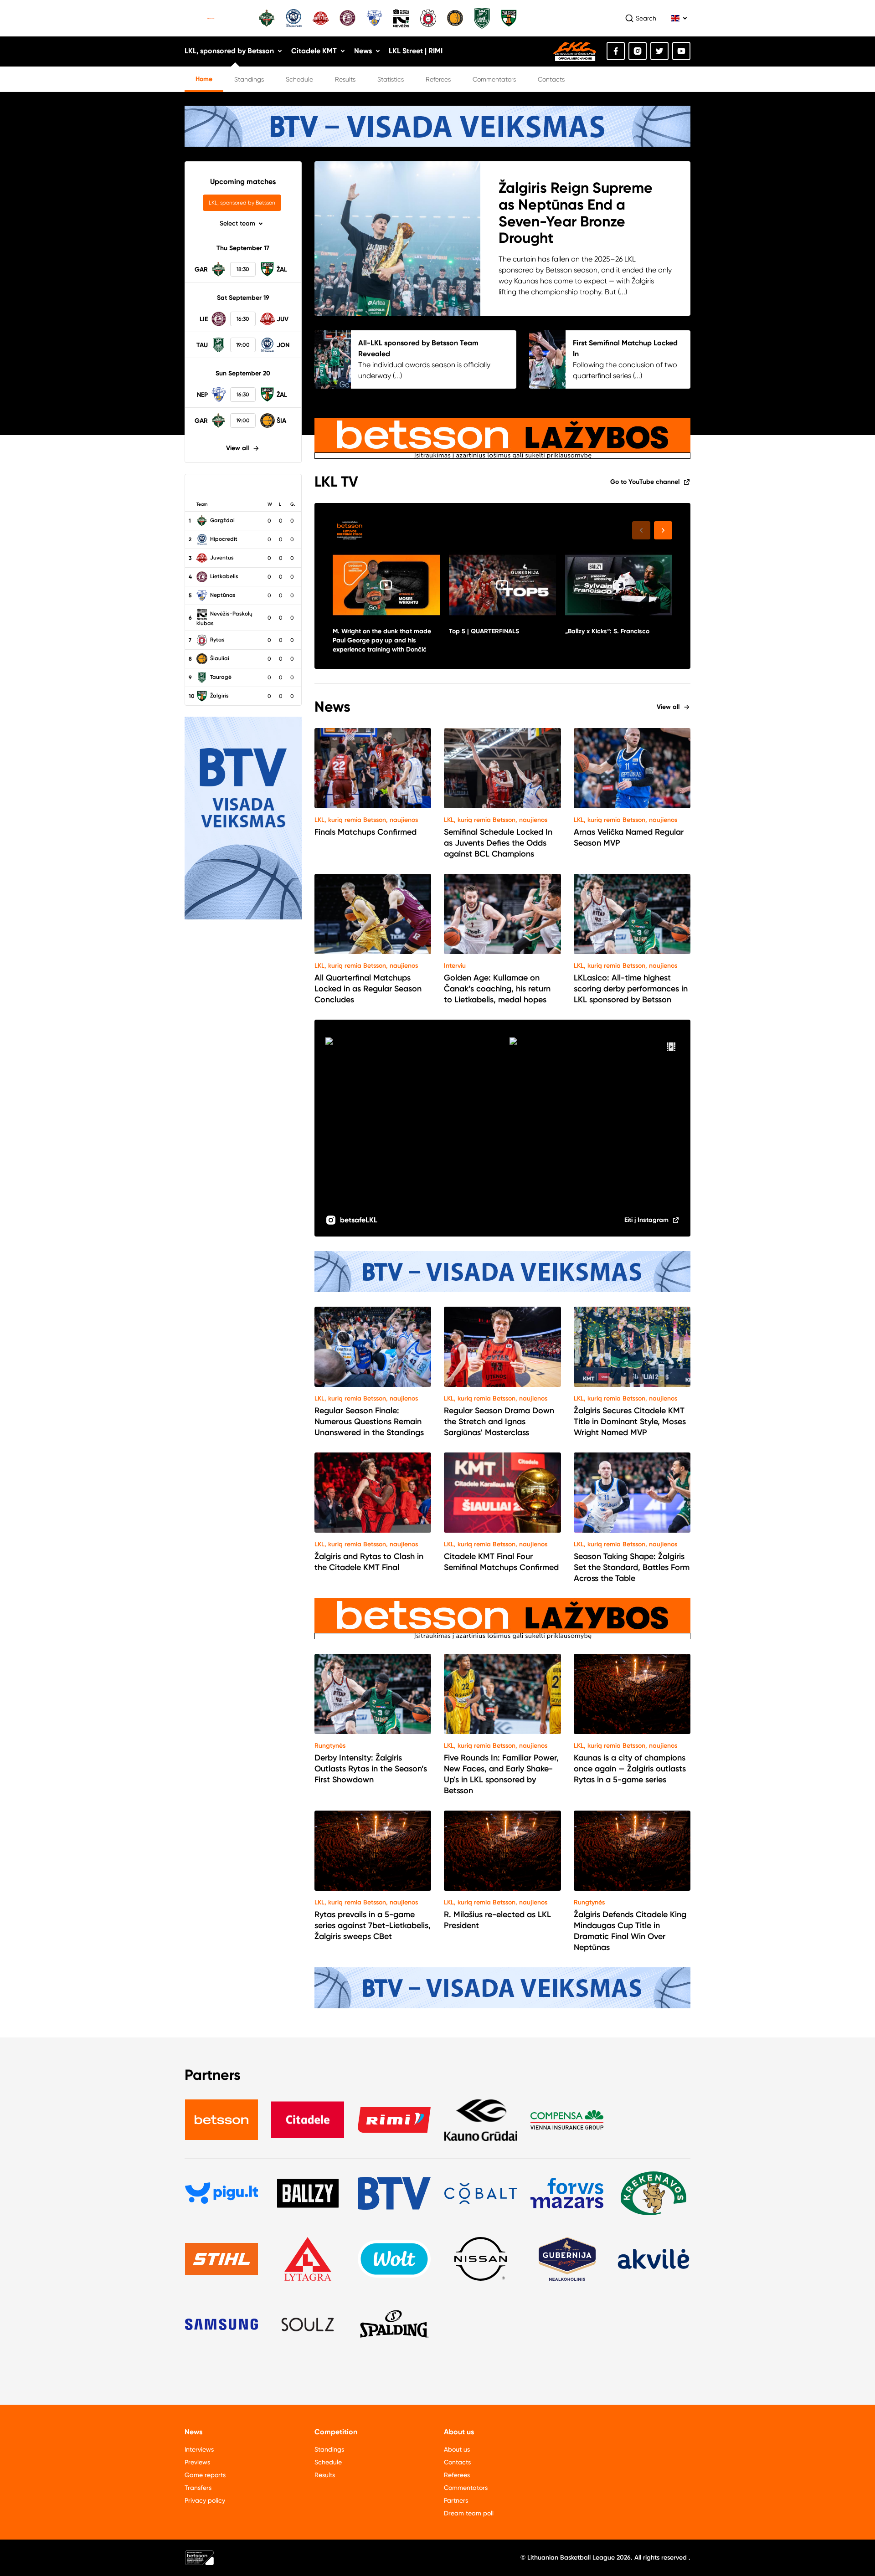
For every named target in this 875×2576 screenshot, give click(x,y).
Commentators (494, 79)
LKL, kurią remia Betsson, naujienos (366, 820)
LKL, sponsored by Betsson (229, 51)
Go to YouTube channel (645, 482)
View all (237, 448)
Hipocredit (223, 539)
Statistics (391, 79)
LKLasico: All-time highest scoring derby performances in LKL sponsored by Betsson (631, 989)
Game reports (205, 2475)
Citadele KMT (314, 51)
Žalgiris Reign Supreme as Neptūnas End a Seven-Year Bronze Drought (576, 213)
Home (204, 79)
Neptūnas (222, 595)
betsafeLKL (359, 1220)
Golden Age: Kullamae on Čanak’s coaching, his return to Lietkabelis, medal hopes (497, 989)
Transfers (198, 2488)
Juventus (221, 558)
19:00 (243, 345)
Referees (438, 79)
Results (345, 79)
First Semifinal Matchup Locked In (625, 348)
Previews (197, 2462)
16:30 (243, 319)
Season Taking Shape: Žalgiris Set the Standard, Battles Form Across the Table (632, 1567)
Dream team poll (469, 2513)
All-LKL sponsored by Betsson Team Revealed (418, 348)
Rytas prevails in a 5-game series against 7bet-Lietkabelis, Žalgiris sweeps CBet (373, 1925)
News (363, 51)
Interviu (455, 966)
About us (457, 2449)
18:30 (243, 269)
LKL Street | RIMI (416, 51)
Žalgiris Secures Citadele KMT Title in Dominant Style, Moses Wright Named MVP (630, 1421)
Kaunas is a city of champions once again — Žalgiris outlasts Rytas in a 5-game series (630, 1769)
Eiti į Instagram (646, 1220)
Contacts (551, 79)
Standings (249, 79)
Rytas (217, 640)
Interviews (199, 2449)
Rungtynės (330, 1746)
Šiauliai (219, 658)
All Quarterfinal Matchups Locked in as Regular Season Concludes (368, 989)
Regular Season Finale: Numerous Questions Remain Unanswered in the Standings (369, 1421)
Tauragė (220, 677)
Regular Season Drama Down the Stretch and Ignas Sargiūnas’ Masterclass (499, 1421)
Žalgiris (219, 696)
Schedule (299, 79)
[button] (663, 530)
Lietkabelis (224, 576)
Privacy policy (205, 2500)
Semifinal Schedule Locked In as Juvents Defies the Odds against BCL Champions (498, 843)
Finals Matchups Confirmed (365, 832)
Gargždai (222, 520)
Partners (456, 2500)
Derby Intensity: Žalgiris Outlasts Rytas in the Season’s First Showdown (371, 1769)
